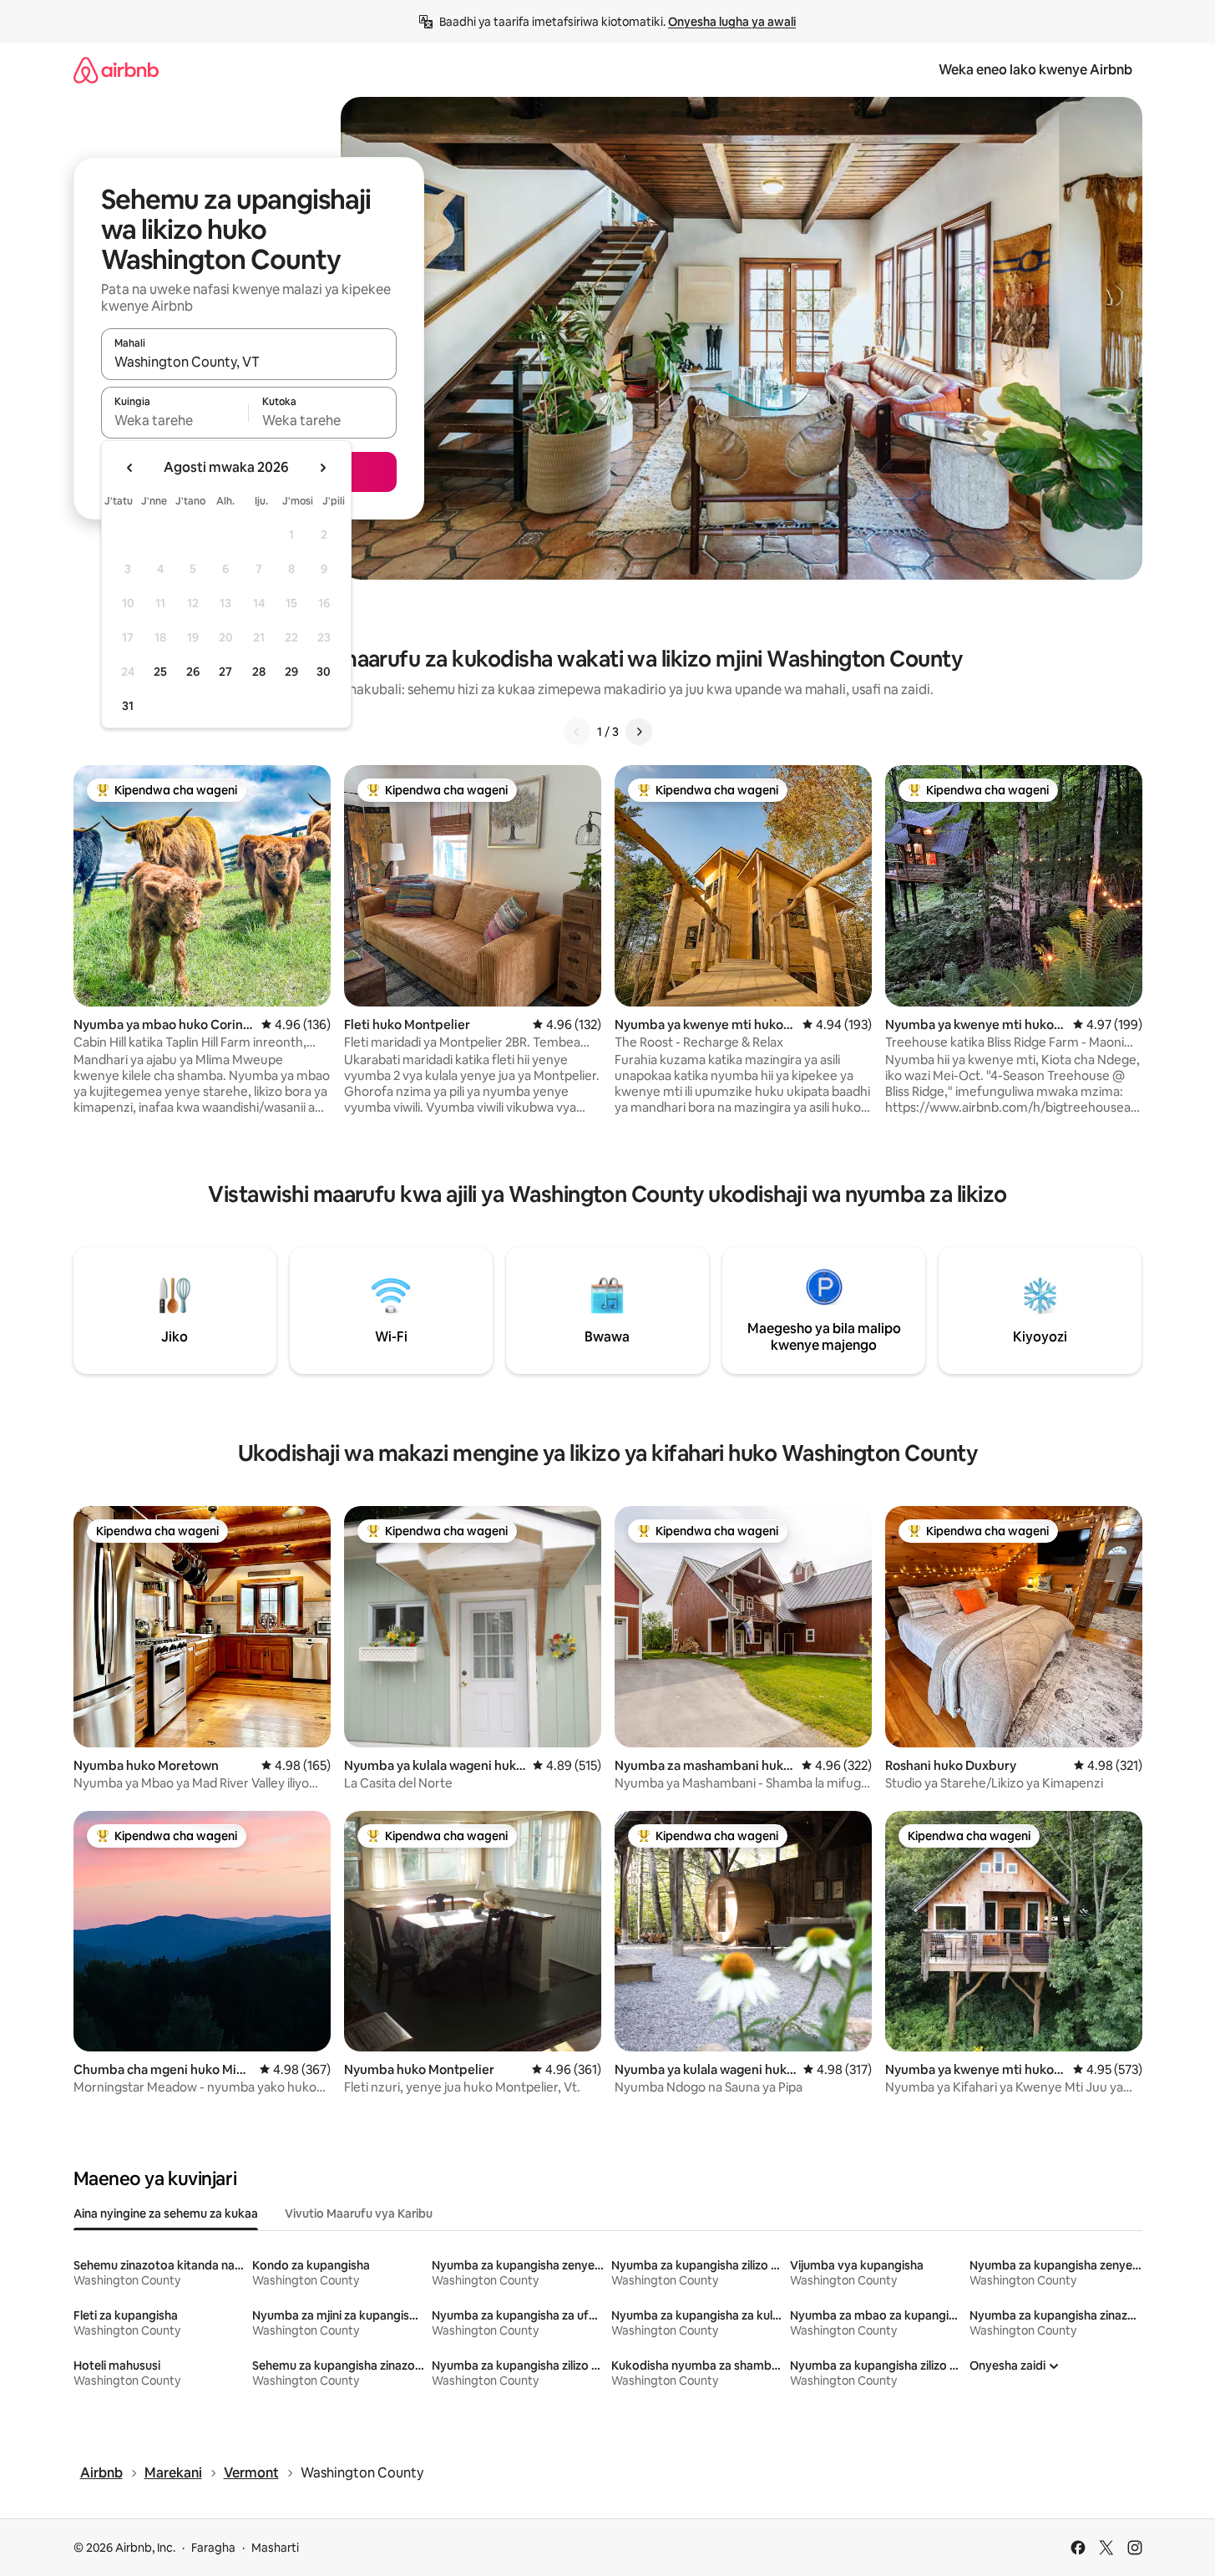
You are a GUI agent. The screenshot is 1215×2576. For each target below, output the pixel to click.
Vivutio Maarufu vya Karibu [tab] (359, 2213)
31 (128, 706)
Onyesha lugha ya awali (732, 22)
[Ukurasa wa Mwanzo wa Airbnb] (116, 70)
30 (324, 672)
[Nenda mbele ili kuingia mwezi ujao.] (322, 468)
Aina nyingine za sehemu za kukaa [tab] (166, 2213)
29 (291, 672)
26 (193, 672)
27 (225, 672)
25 (160, 672)
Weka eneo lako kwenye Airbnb (1035, 70)
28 (259, 672)
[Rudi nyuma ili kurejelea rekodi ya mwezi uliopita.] (130, 468)
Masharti (275, 2548)
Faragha (213, 2548)
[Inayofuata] (639, 732)
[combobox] (249, 362)
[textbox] (175, 420)
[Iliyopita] (577, 732)
